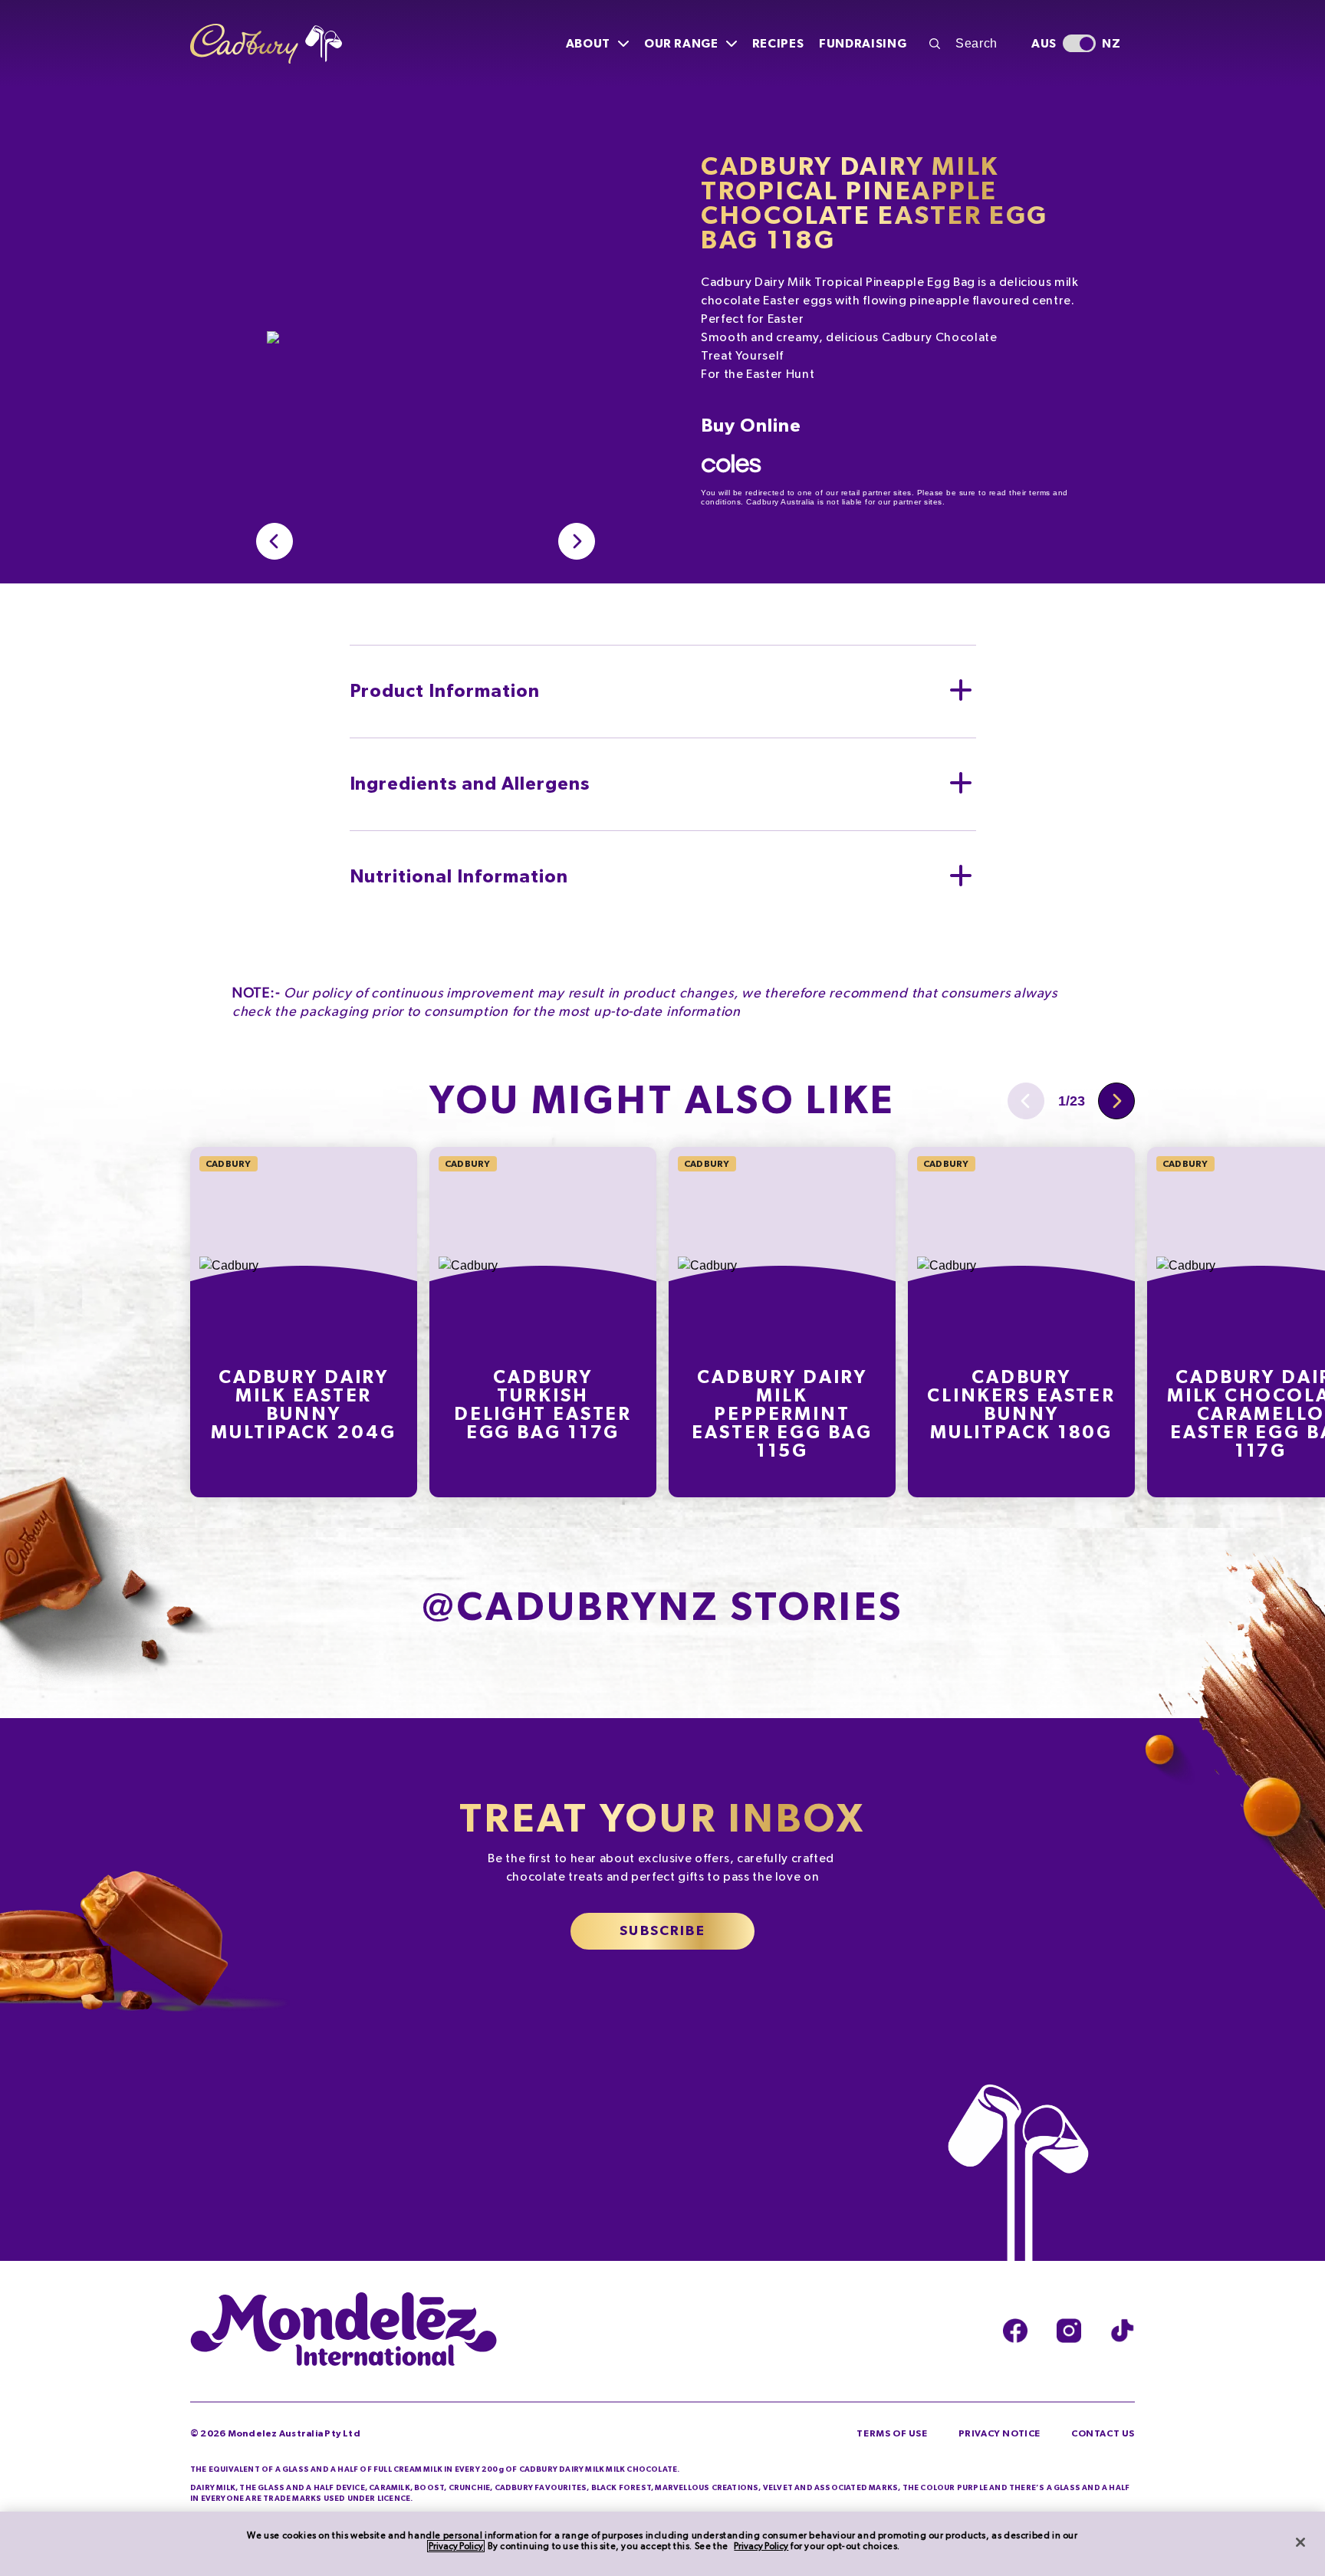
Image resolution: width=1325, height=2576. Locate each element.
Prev (275, 541)
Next (1116, 1101)
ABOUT (588, 44)
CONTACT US (1103, 2433)
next (577, 541)
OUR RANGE (681, 44)
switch (1079, 43)
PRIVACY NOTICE (1000, 2433)
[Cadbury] (266, 44)
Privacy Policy (456, 2546)
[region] (662, 2544)
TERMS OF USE (892, 2433)
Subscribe (662, 1931)
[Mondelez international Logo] (344, 2331)
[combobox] (972, 44)
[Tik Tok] (1123, 2331)
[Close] (1300, 2542)
